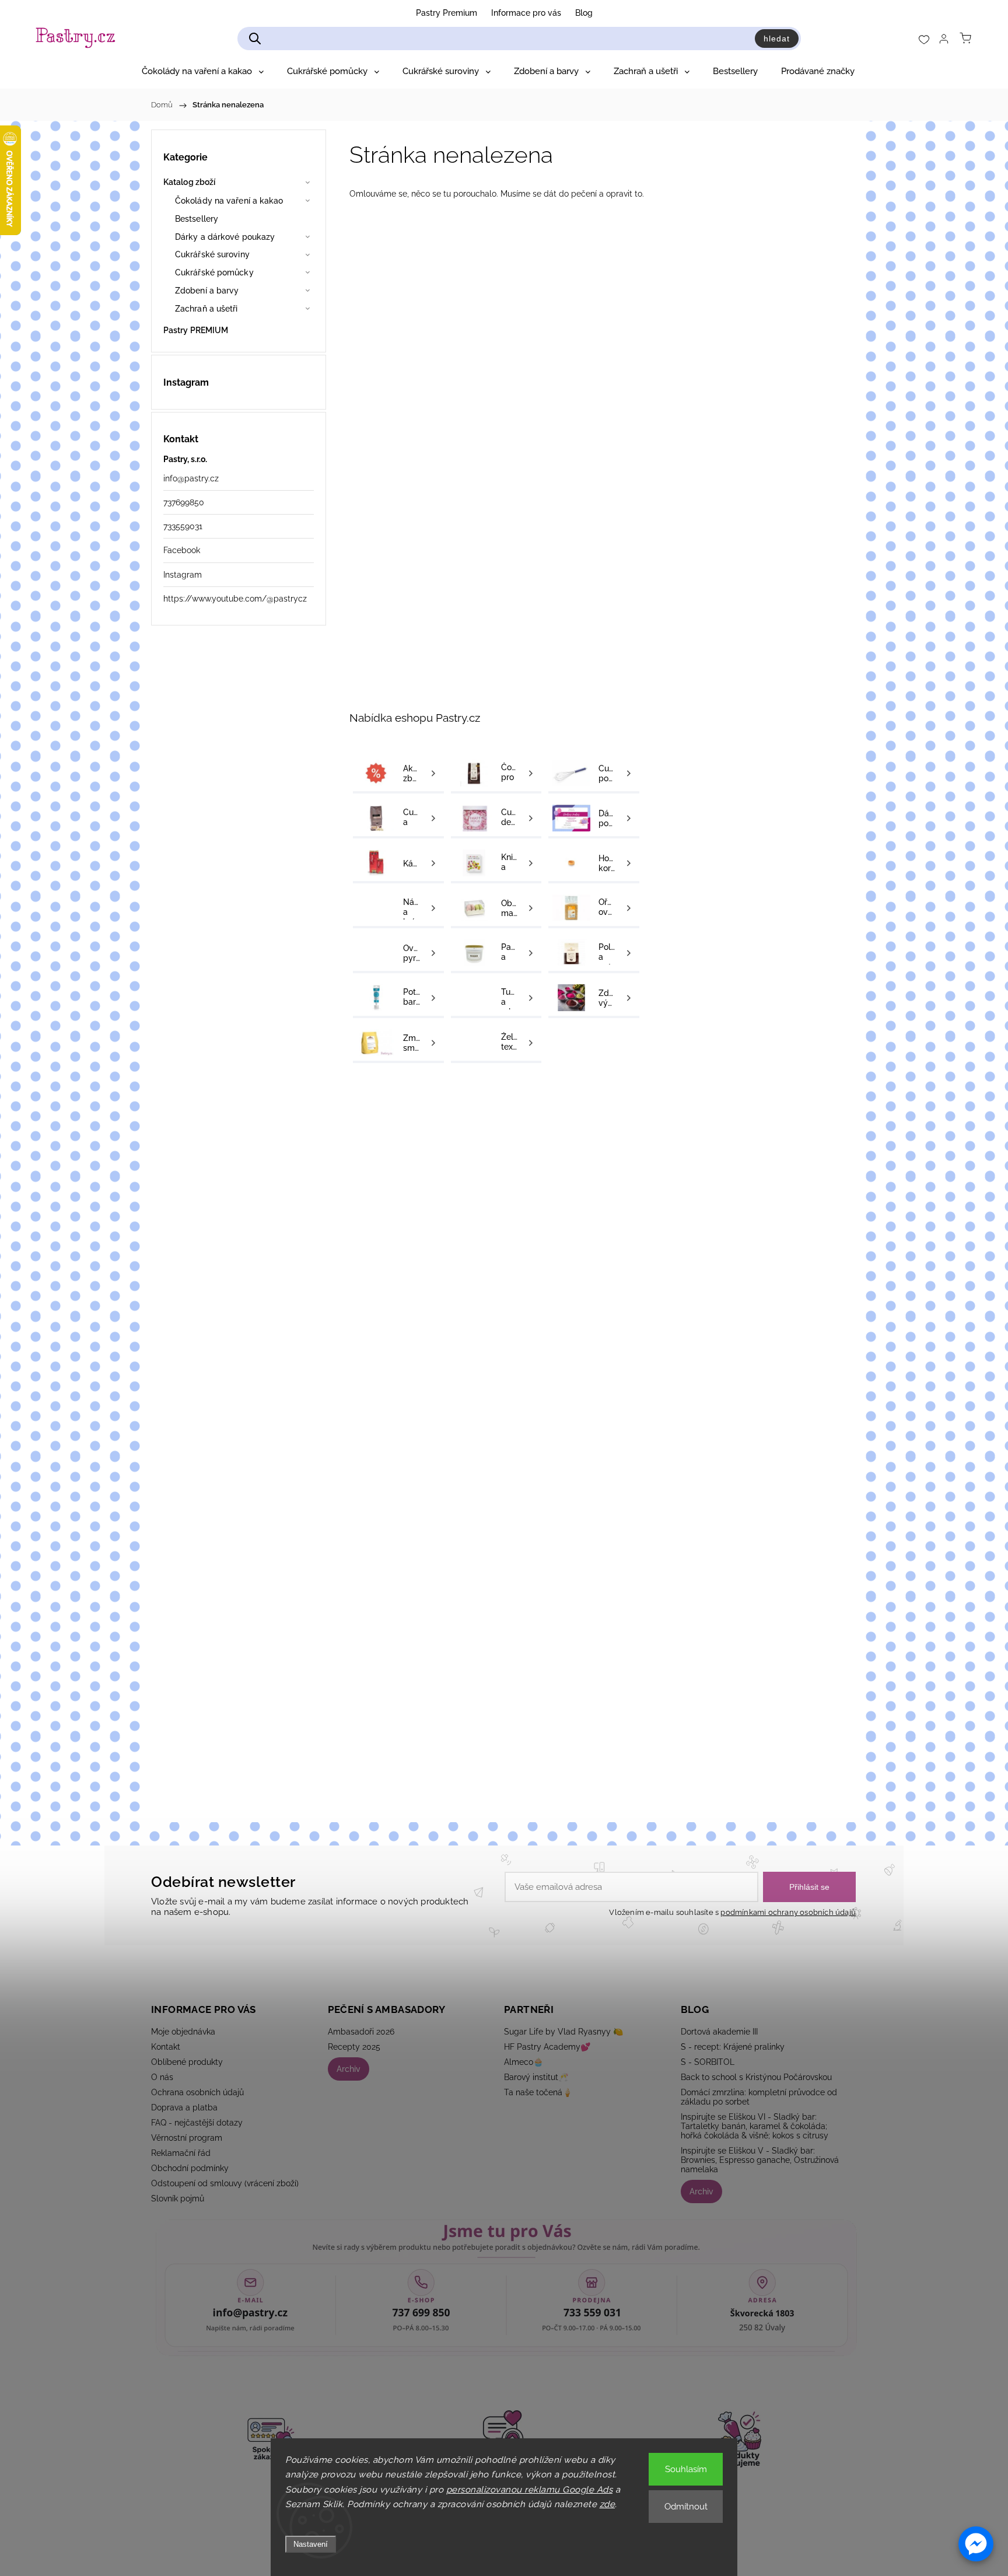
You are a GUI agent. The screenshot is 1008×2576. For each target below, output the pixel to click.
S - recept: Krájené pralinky (733, 2047)
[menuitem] (203, 71)
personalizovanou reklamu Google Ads (530, 2490)
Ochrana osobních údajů (197, 2092)
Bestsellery (197, 219)
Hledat (777, 39)
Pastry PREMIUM (196, 330)
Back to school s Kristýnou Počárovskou (756, 2077)
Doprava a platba (184, 2107)
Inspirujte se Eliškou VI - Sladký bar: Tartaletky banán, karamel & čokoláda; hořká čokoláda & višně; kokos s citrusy (755, 2126)
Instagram (183, 575)
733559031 (183, 526)
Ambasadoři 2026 (361, 2032)
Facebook (182, 550)
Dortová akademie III (719, 2032)
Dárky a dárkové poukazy (225, 237)
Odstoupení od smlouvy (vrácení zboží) (225, 2183)
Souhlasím (686, 2469)
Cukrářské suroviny (212, 254)
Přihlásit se (809, 1887)
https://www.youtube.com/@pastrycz (235, 599)
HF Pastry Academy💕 (547, 2047)
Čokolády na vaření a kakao (229, 201)
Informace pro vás (526, 13)
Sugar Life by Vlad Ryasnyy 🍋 (563, 2032)
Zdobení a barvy (207, 291)
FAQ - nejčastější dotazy (197, 2123)
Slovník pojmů (178, 2198)
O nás (162, 2077)
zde (608, 2504)
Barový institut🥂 (536, 2077)
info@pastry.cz (191, 478)
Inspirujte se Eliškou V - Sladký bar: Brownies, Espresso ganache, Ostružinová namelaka (760, 2160)
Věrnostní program (187, 2138)
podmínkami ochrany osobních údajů (788, 1912)
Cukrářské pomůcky (214, 272)
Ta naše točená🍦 (538, 2092)
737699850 (184, 502)
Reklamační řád (181, 2153)
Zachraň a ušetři (206, 309)
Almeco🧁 (524, 2062)
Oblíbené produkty (187, 2062)
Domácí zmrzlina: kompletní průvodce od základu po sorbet (759, 2097)
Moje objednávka (183, 2032)
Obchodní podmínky (190, 2168)
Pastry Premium (447, 13)
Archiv (349, 2069)
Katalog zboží (189, 182)
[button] (976, 2544)
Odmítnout (686, 2507)
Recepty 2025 (354, 2047)
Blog (584, 13)
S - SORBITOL (708, 2062)
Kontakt (166, 2047)
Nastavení (311, 2544)
